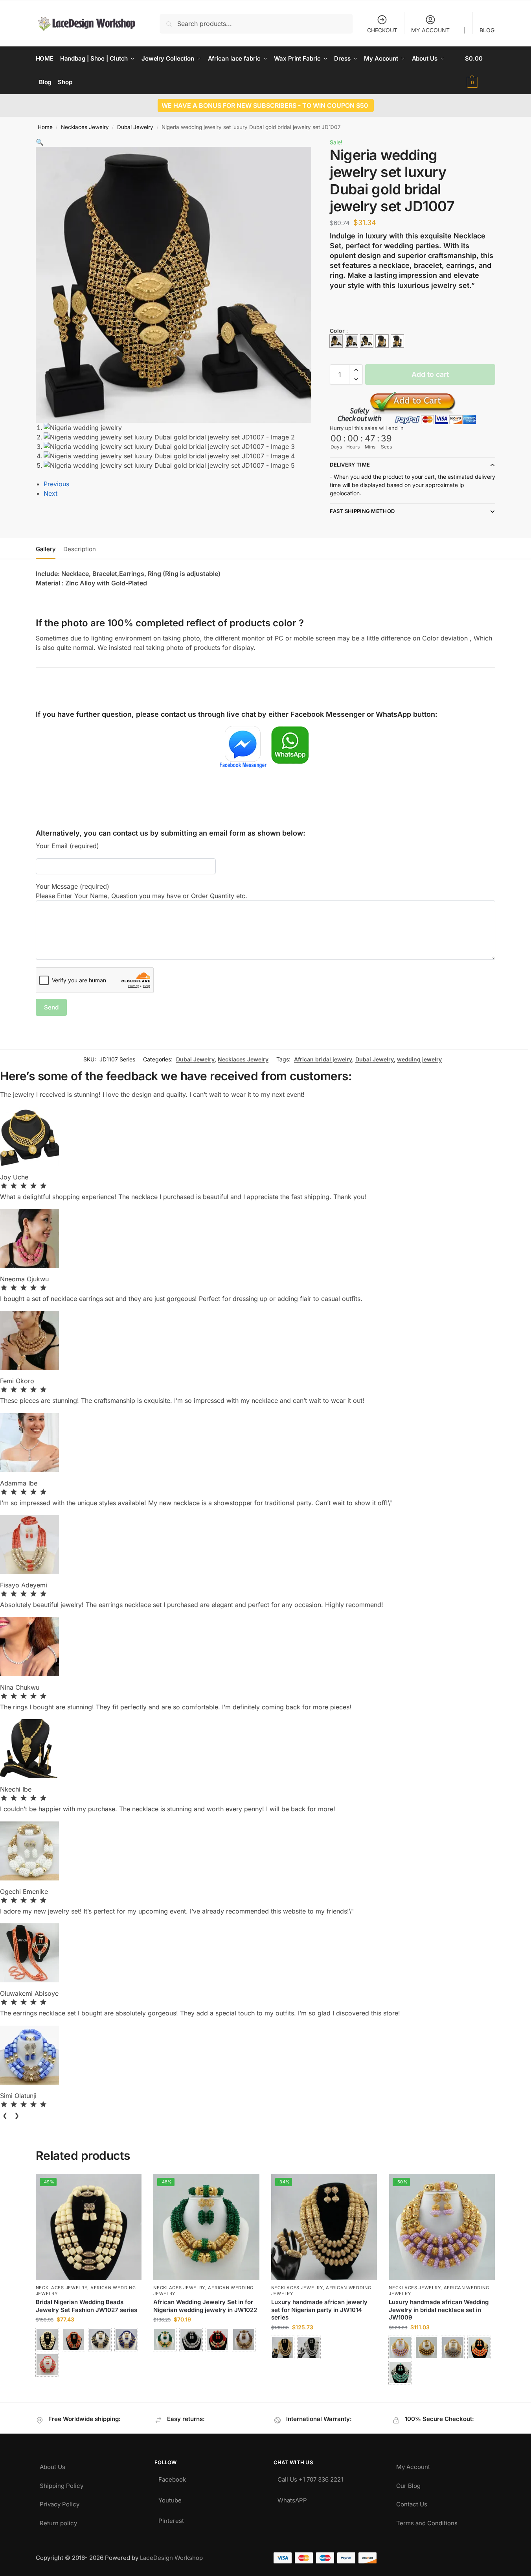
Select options (89, 2386)
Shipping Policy (62, 2484)
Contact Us (412, 2502)
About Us (52, 2465)
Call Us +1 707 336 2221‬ (310, 2477)
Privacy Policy (60, 2502)
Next (51, 493)
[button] (480, 70)
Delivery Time (350, 465)
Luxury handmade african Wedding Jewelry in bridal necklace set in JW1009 (439, 2310)
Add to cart (430, 374)
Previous (56, 484)
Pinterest (171, 2519)
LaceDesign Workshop (171, 2558)
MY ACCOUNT (430, 30)
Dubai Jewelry (135, 127)
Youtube (170, 2498)
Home (45, 127)
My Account (413, 2465)
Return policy (58, 2521)
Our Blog (408, 2484)
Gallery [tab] (46, 549)
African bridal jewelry (323, 1059)
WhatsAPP (292, 2498)
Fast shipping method (362, 511)
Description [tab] (80, 549)
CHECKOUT (382, 30)
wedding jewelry (419, 1059)
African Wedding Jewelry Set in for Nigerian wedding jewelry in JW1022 (205, 2306)
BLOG (487, 30)
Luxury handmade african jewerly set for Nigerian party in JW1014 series (319, 2310)
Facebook (172, 2477)
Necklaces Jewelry (85, 127)
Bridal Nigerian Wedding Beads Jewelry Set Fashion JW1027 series (86, 2306)
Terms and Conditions (427, 2521)
